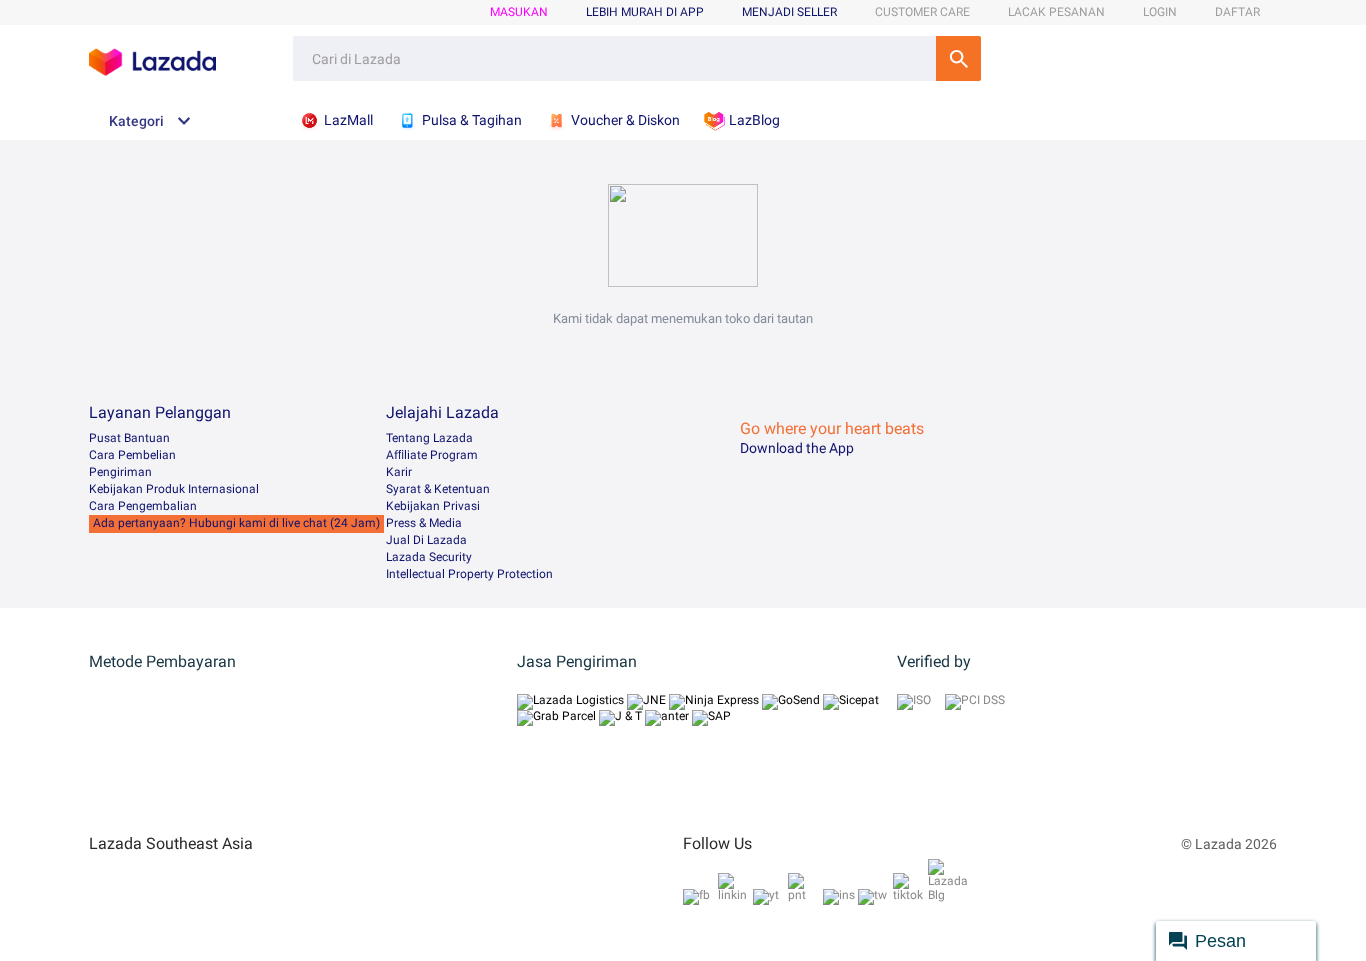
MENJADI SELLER (789, 12)
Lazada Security (429, 557)
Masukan (519, 12)
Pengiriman (120, 472)
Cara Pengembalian (143, 506)
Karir (399, 472)
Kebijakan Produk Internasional (174, 489)
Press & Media (424, 523)
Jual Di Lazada (426, 540)
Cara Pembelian (132, 455)
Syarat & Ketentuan (438, 489)
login (1160, 12)
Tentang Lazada (429, 438)
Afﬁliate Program (432, 455)
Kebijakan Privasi (433, 506)
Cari (958, 58)
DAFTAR (1237, 12)
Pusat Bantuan (129, 438)
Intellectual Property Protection (469, 574)
